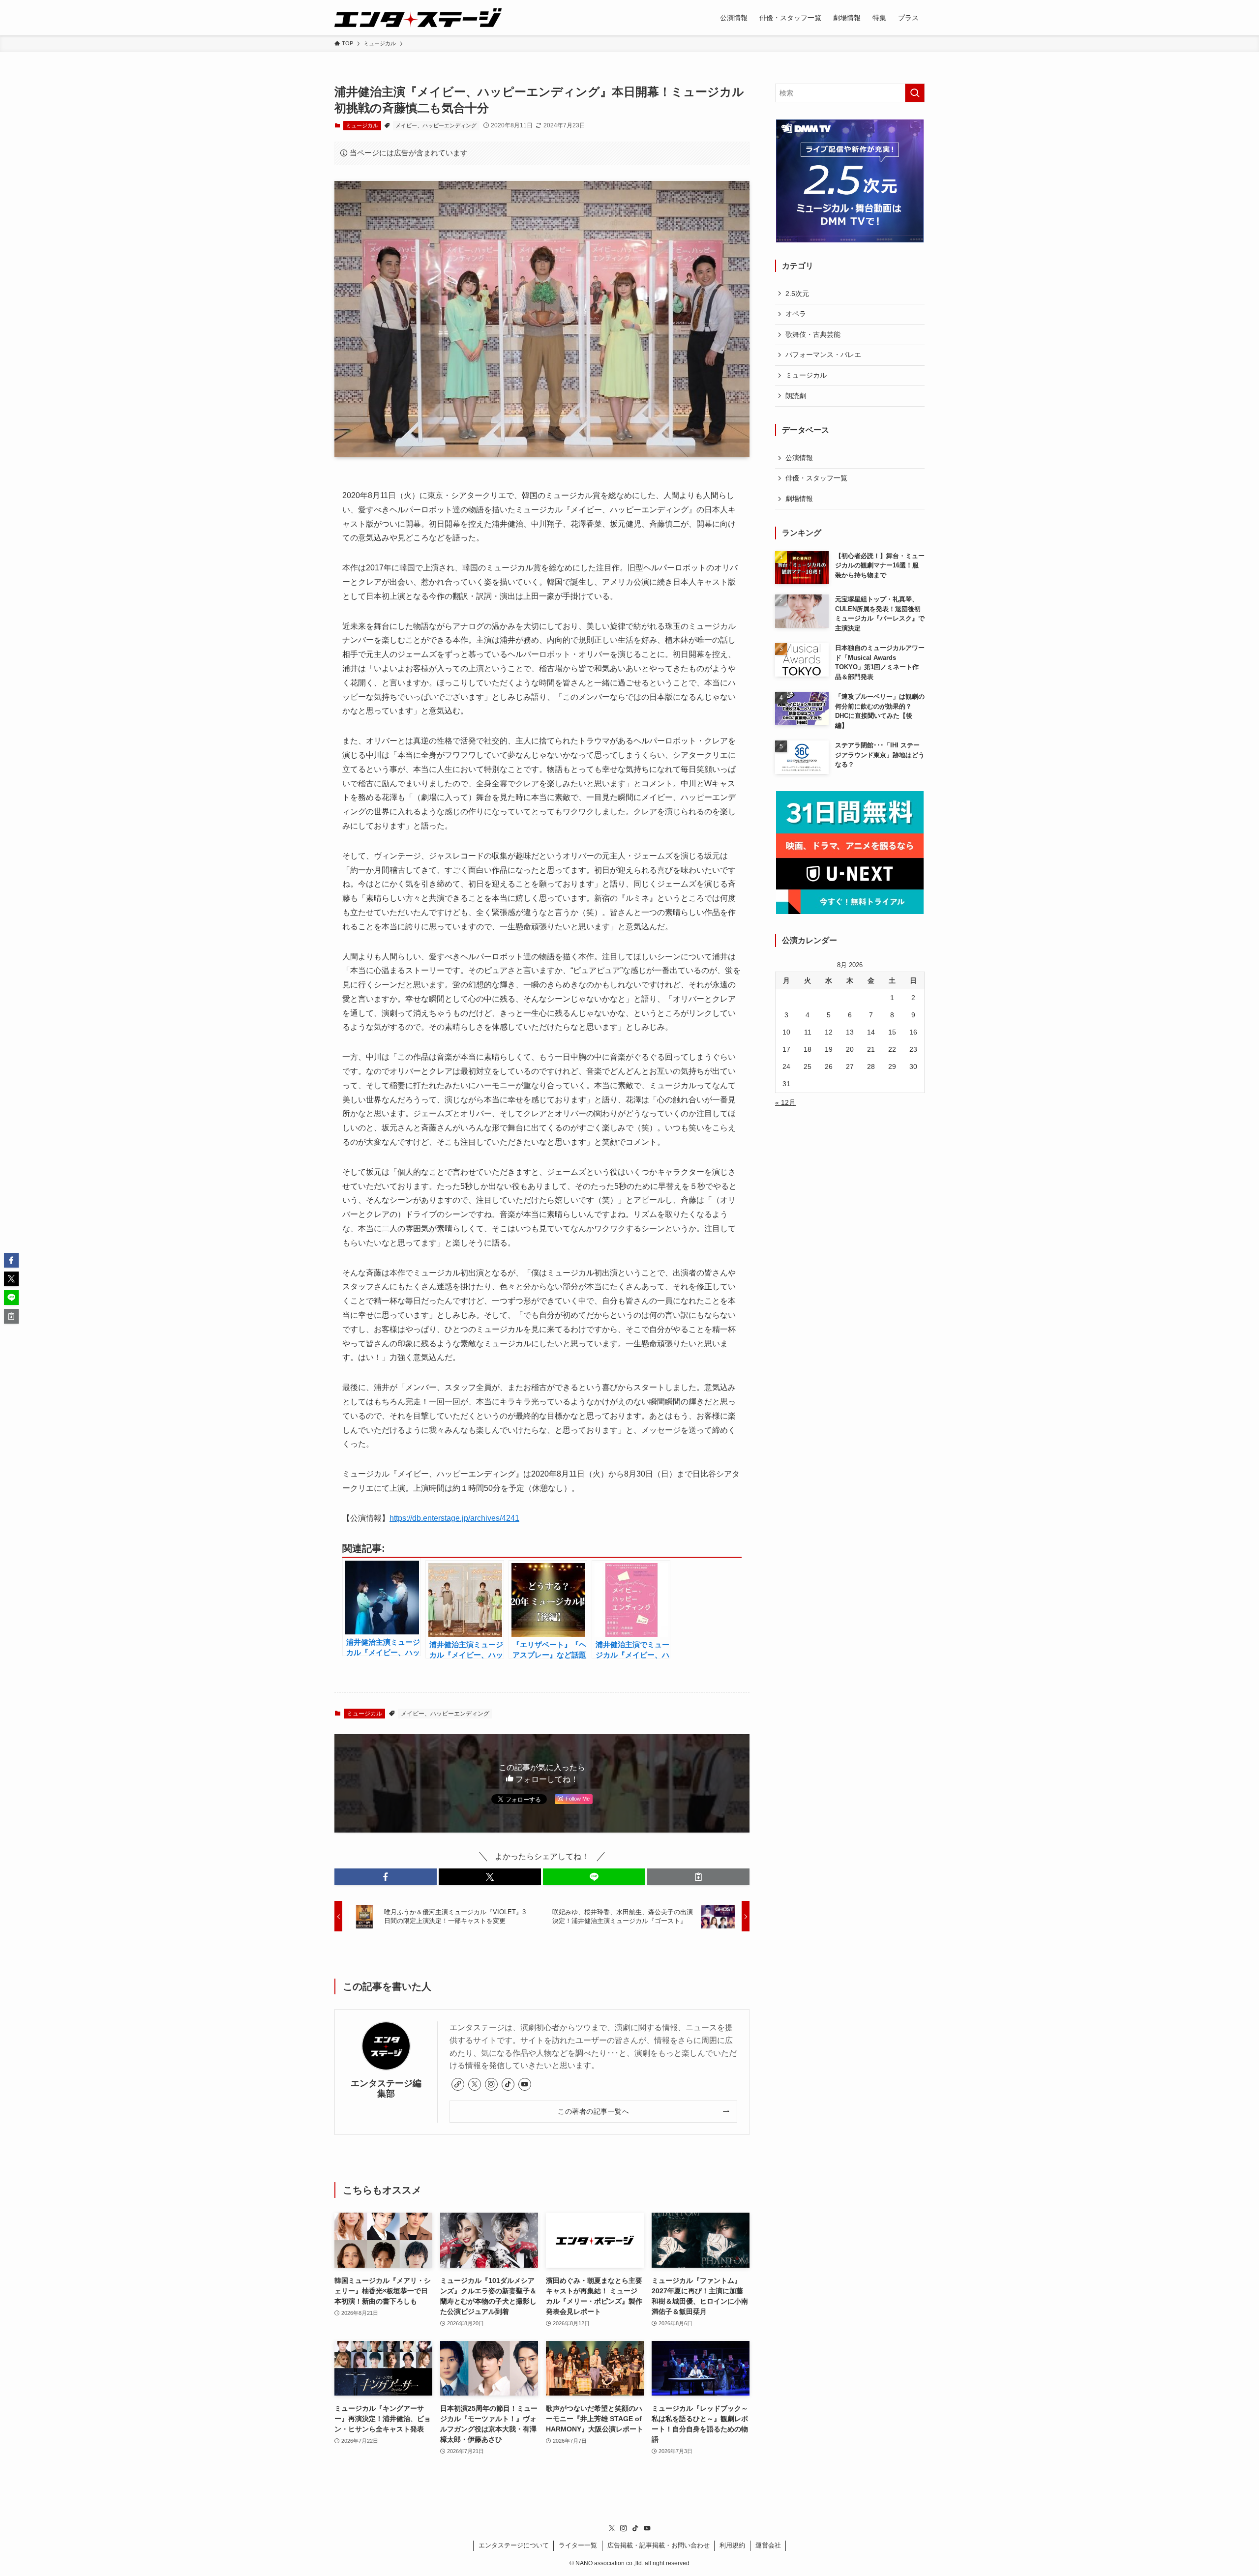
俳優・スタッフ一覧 (816, 478)
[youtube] (525, 2084)
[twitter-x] (475, 2084)
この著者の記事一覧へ (593, 2111)
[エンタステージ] (418, 18)
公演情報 (799, 458)
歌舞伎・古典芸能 (813, 334)
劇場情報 (799, 499)
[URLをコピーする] (698, 1877)
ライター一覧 (578, 2545)
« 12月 (785, 1102)
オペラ (796, 314)
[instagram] (491, 2084)
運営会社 (768, 2545)
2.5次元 (797, 294)
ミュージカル (362, 125)
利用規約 (732, 2545)
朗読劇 (796, 396)
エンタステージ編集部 (386, 2088)
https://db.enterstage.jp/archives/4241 (454, 1518)
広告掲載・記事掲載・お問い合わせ (659, 2545)
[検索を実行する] (915, 93)
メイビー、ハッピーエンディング (436, 125)
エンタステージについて (514, 2545)
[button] (386, 1877)
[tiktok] (508, 2084)
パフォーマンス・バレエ (823, 355)
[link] (458, 2084)
